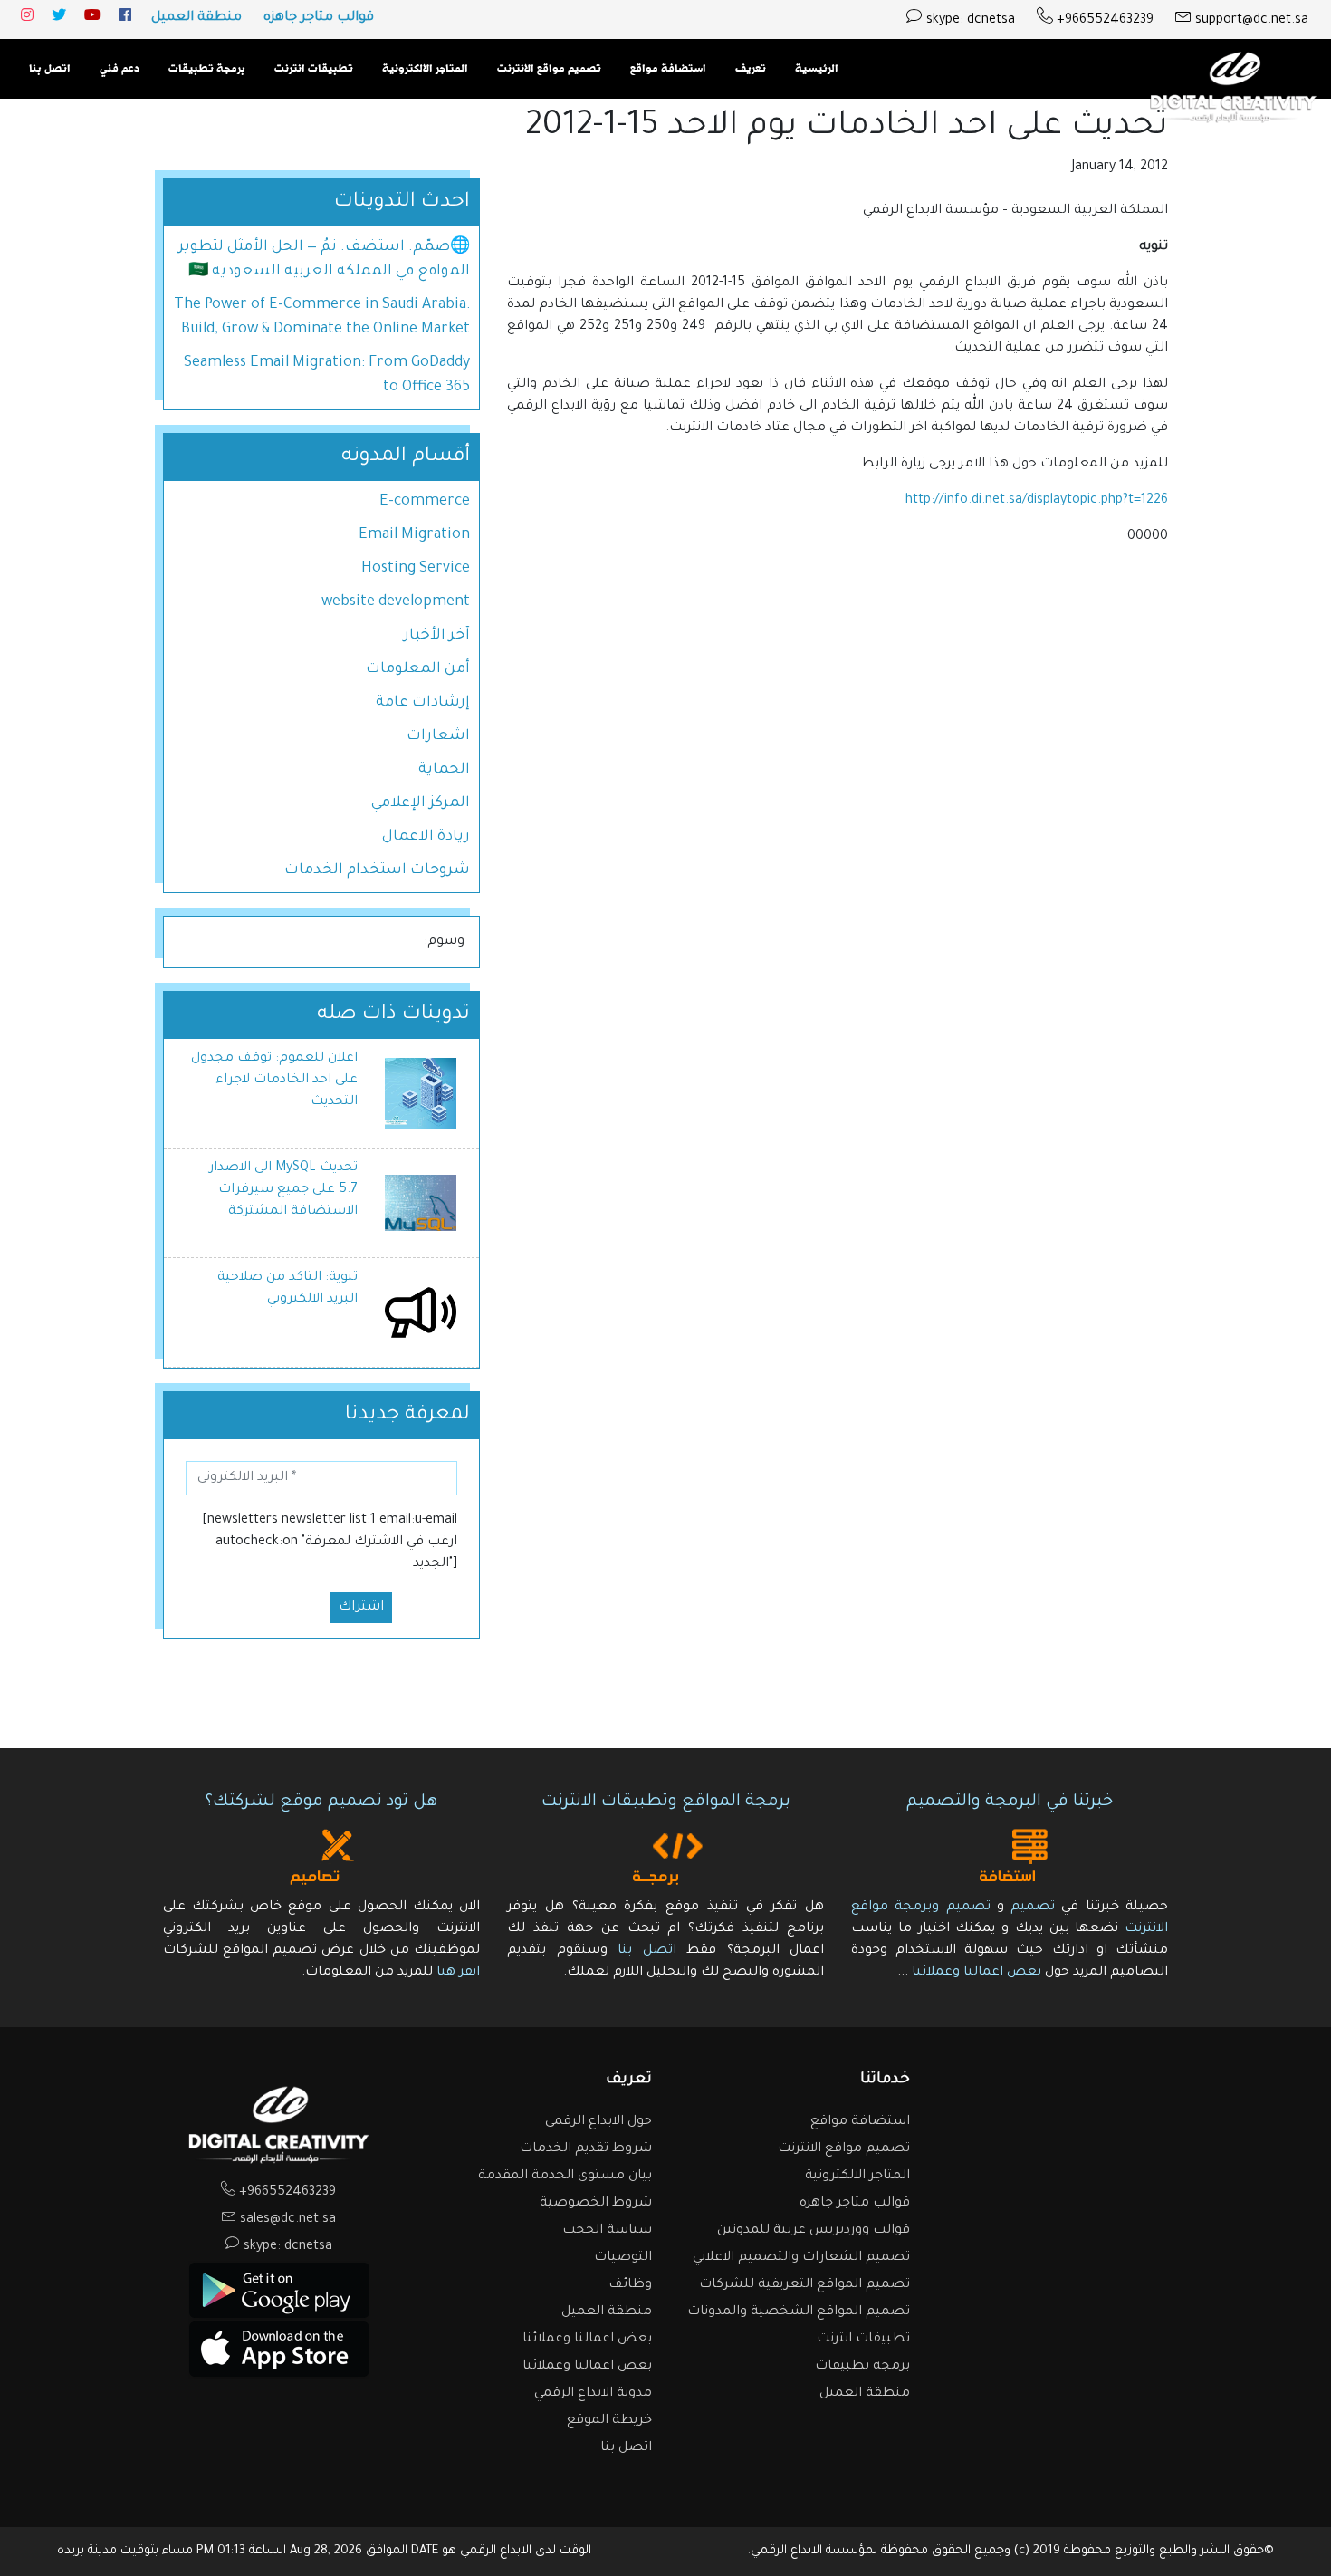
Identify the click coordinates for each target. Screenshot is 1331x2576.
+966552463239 (1103, 21)
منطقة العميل (196, 18)
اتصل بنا (50, 69)
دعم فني (120, 69)
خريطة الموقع (609, 2421)
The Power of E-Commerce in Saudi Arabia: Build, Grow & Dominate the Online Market (322, 317)
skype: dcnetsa (969, 21)
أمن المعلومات (418, 669)
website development (396, 602)
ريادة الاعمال (426, 837)
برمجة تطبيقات (207, 69)
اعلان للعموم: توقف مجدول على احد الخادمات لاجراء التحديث (274, 1081)
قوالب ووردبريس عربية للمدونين (814, 2231)
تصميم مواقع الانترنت (549, 69)
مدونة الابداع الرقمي (593, 2394)
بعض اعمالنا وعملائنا (975, 1973)
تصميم (1033, 1908)
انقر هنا (458, 1973)
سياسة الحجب (607, 2231)
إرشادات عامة (423, 703)
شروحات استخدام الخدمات (377, 870)
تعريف (751, 69)
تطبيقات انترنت (314, 69)
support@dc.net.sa (1250, 21)
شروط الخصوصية (596, 2204)
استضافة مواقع (668, 69)
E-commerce (425, 502)
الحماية (444, 770)
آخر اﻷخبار (437, 636)
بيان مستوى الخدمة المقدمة (565, 2177)
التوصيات (623, 2258)
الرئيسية (817, 69)
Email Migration (414, 535)
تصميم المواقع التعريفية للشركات (804, 2285)
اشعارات (438, 736)
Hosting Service (416, 569)
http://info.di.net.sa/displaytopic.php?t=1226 (1037, 501)
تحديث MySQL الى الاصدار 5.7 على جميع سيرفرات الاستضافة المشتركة (283, 1190)
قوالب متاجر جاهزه (319, 18)
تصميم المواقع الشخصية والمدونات (799, 2312)
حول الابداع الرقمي (598, 2122)
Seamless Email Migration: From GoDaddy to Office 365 (327, 375)
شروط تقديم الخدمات (586, 2149)
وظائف (630, 2285)
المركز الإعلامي (421, 803)
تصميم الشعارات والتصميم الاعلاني (801, 2258)
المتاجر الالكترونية (425, 69)
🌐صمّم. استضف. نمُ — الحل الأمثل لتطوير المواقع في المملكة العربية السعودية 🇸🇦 (324, 260)
